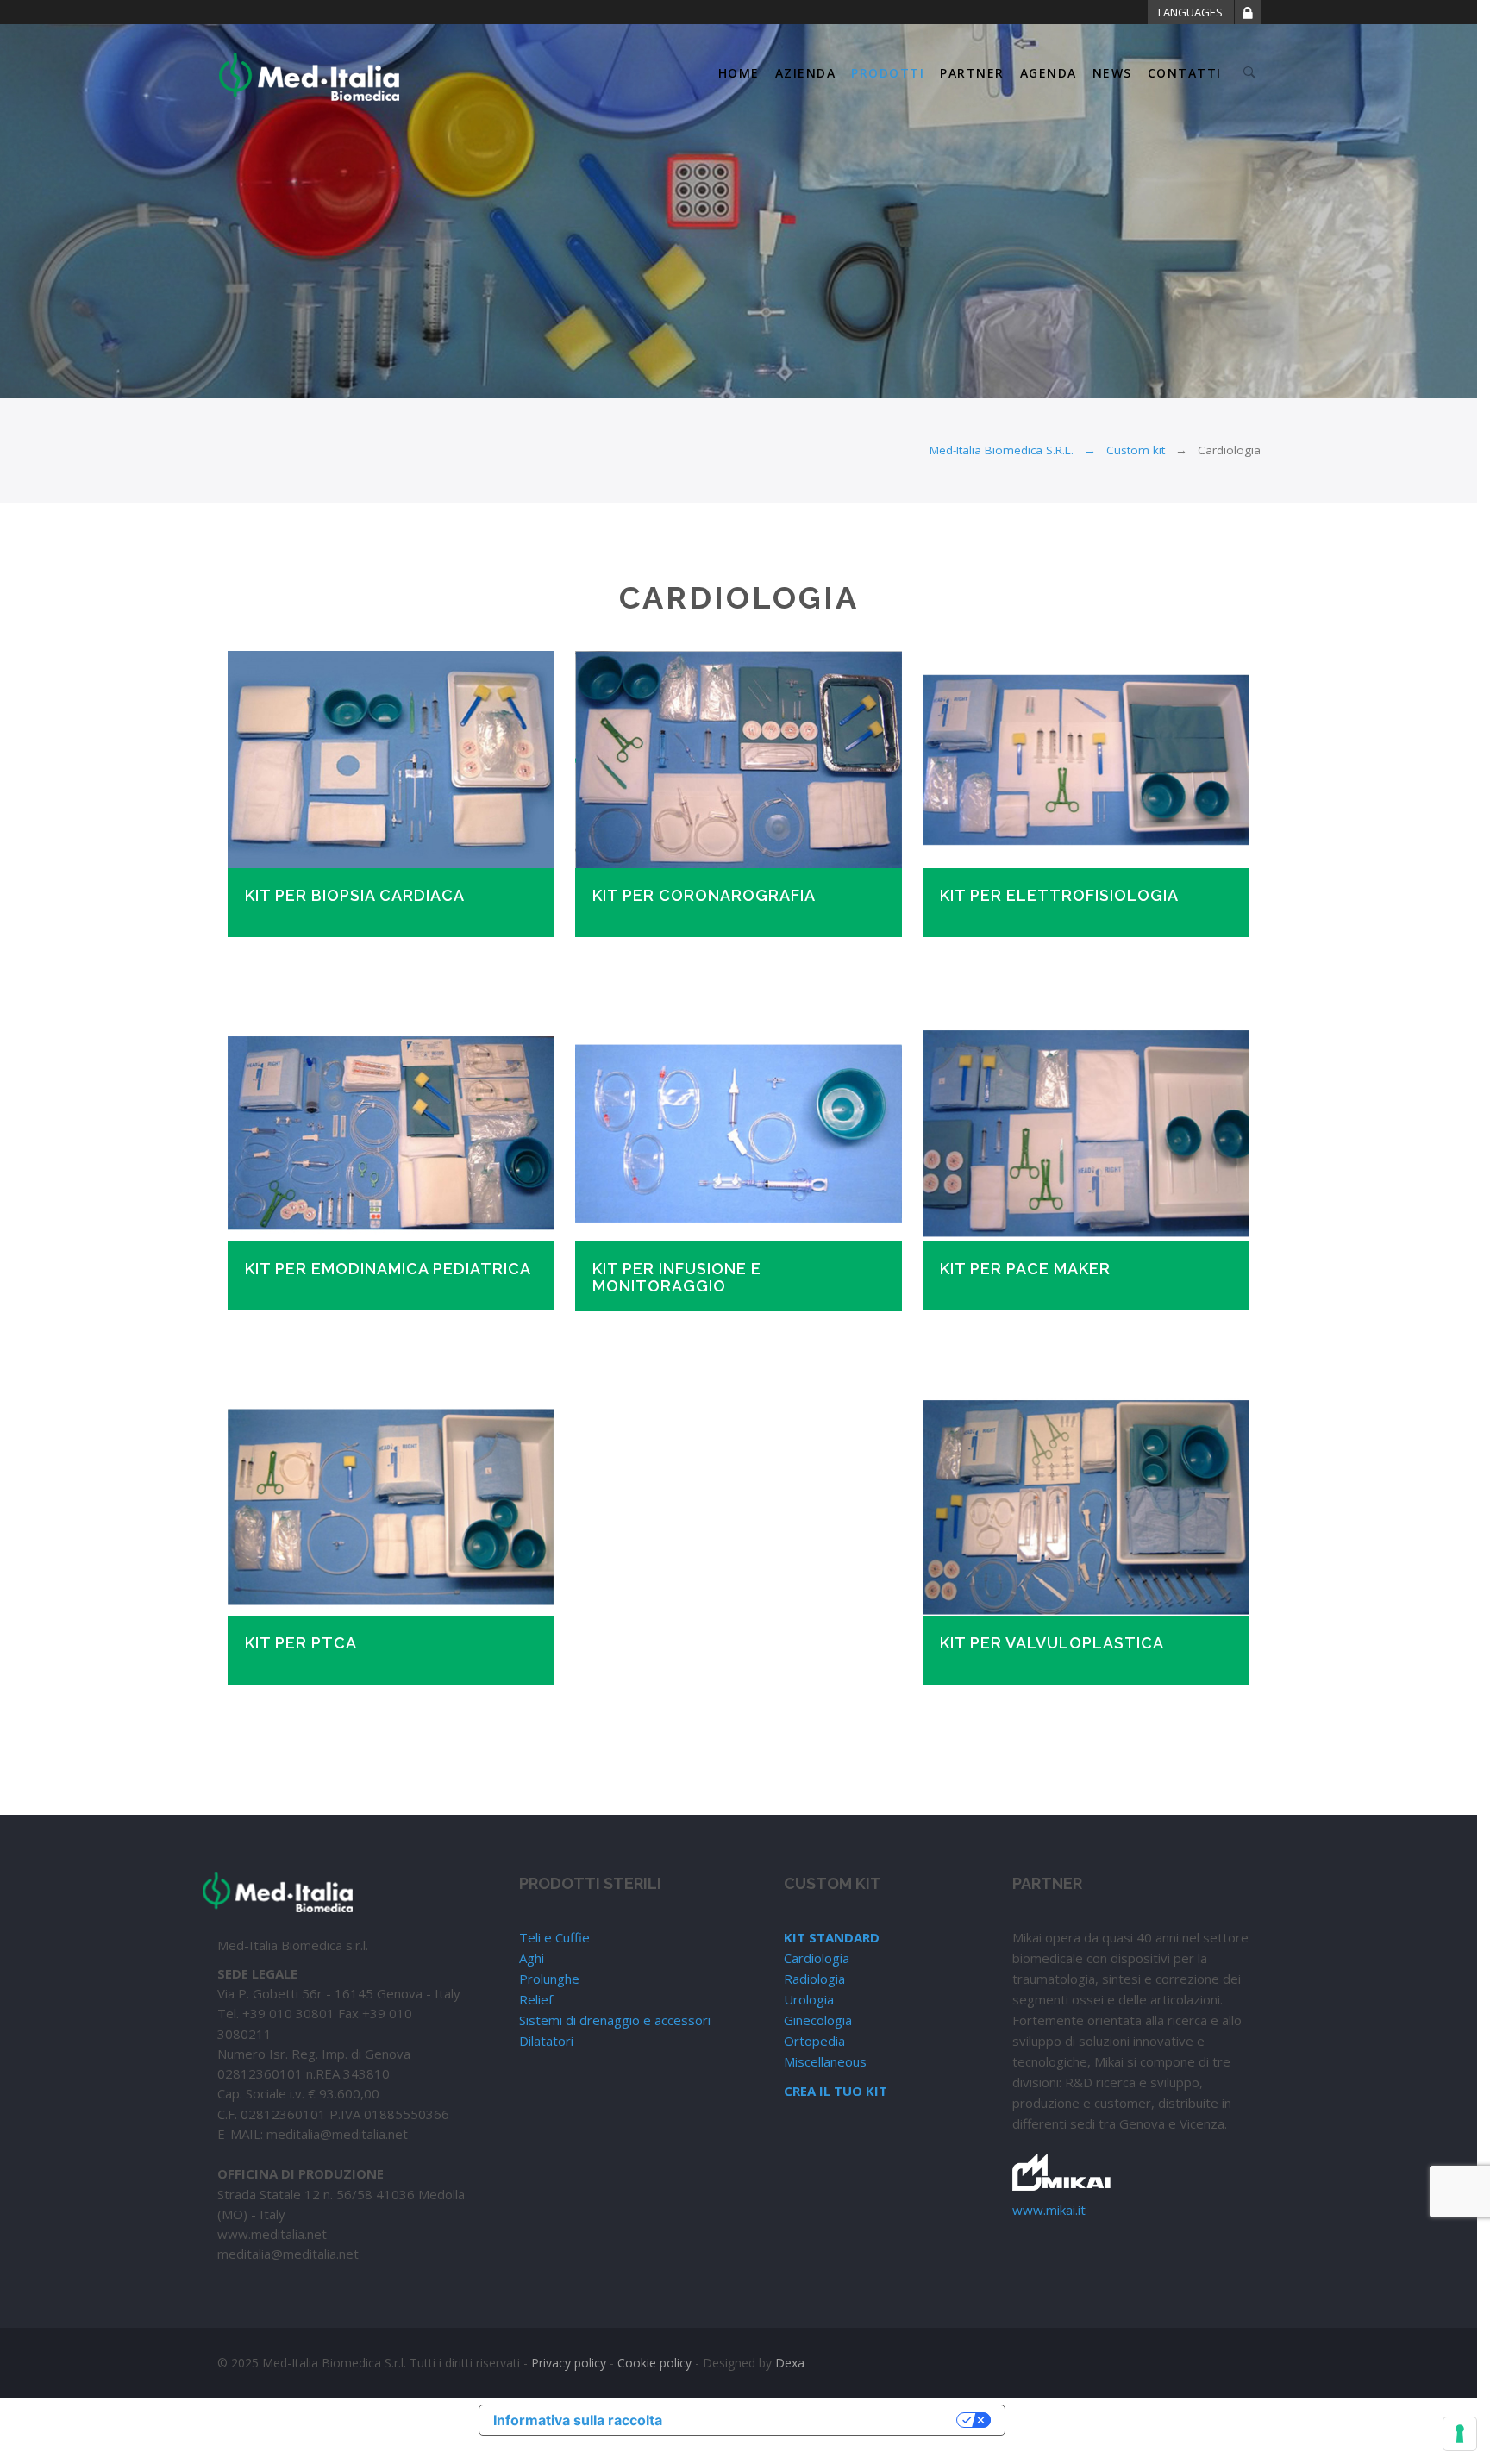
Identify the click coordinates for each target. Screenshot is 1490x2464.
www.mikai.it (1049, 2210)
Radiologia (814, 1979)
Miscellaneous (825, 2061)
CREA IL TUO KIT (836, 2091)
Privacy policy (569, 2363)
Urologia (809, 1999)
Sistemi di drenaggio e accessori (615, 2020)
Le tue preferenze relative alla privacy (818, 2420)
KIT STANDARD (832, 1937)
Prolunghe (549, 1979)
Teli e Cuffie (554, 1937)
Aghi (532, 1958)
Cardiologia (817, 1958)
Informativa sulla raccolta (578, 2420)
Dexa (790, 2363)
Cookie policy (654, 2363)
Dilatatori (546, 2041)
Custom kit (1136, 450)
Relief (536, 1999)
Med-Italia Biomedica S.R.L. (1002, 450)
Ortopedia (814, 2041)
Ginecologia (818, 2020)
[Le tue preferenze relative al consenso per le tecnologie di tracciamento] (1460, 2434)
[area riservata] (1248, 16)
